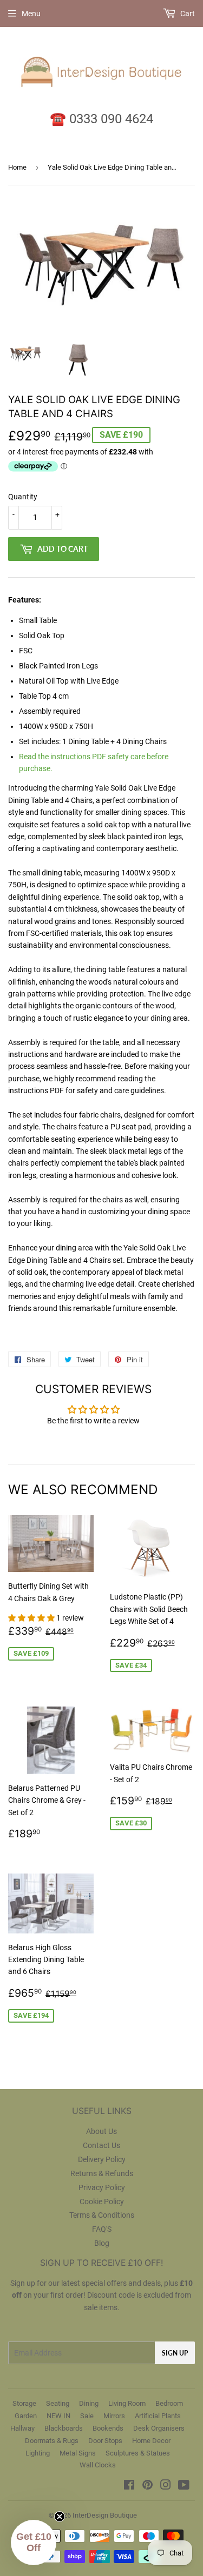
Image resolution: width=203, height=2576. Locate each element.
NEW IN (58, 2416)
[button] (32, 1618)
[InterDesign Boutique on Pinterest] (148, 2486)
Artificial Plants (158, 2416)
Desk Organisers (159, 2428)
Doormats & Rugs (52, 2441)
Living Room (127, 2403)
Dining (89, 2403)
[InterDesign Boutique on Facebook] (129, 2486)
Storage (24, 2403)
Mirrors (114, 2416)
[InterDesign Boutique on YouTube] (184, 2486)
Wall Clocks (98, 2465)
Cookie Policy (102, 2202)
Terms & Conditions (102, 2215)
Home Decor (151, 2441)
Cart (187, 14)
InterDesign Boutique (105, 2515)
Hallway (22, 2428)
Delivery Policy (102, 2159)
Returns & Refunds (102, 2173)
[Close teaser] (60, 2517)
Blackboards (64, 2428)
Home (17, 167)
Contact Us (101, 2145)
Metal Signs (78, 2453)
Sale (87, 2416)
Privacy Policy (102, 2187)
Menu (31, 14)
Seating (58, 2403)
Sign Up (175, 2353)
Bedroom (169, 2403)
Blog (102, 2243)
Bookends (108, 2428)
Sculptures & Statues (138, 2453)
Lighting (38, 2453)
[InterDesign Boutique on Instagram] (166, 2486)
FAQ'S (102, 2229)
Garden (26, 2416)
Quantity (23, 497)
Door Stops (105, 2441)
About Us (101, 2131)
